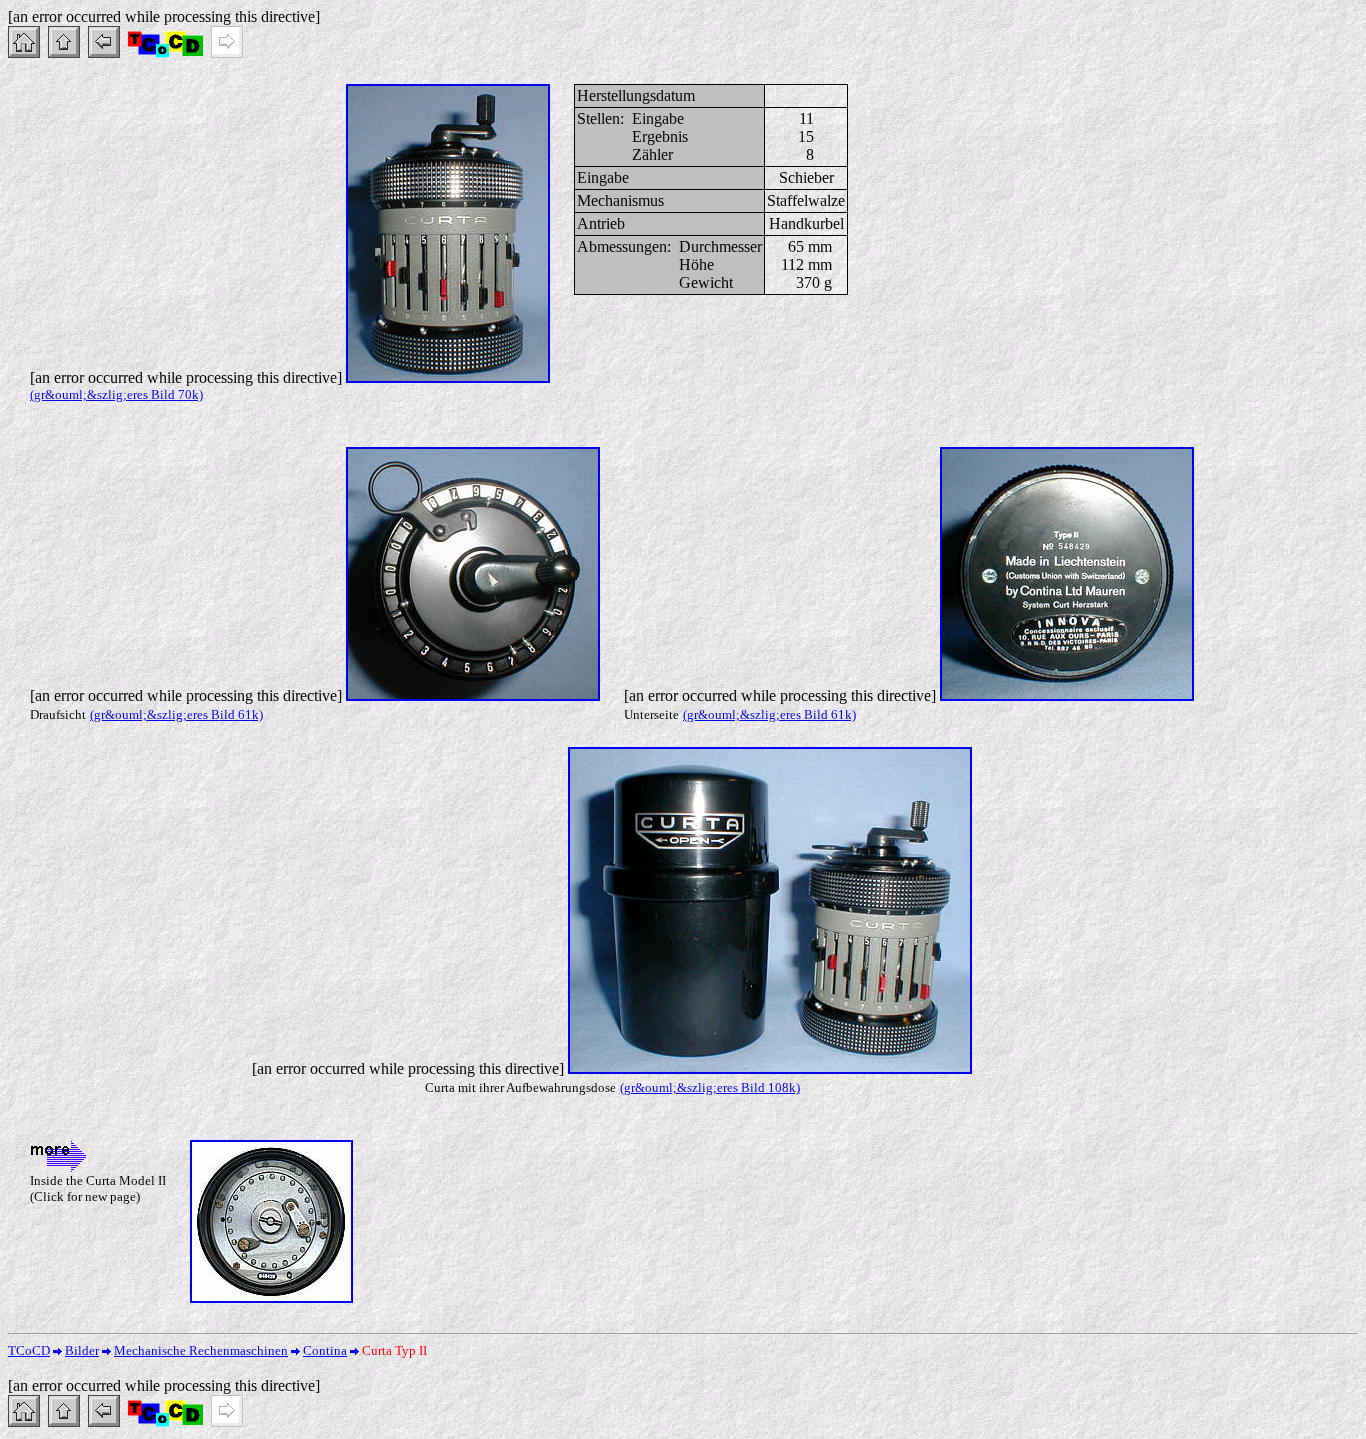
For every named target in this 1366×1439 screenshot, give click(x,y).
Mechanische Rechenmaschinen (201, 1350)
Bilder (82, 1350)
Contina (325, 1350)
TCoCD (29, 1350)
